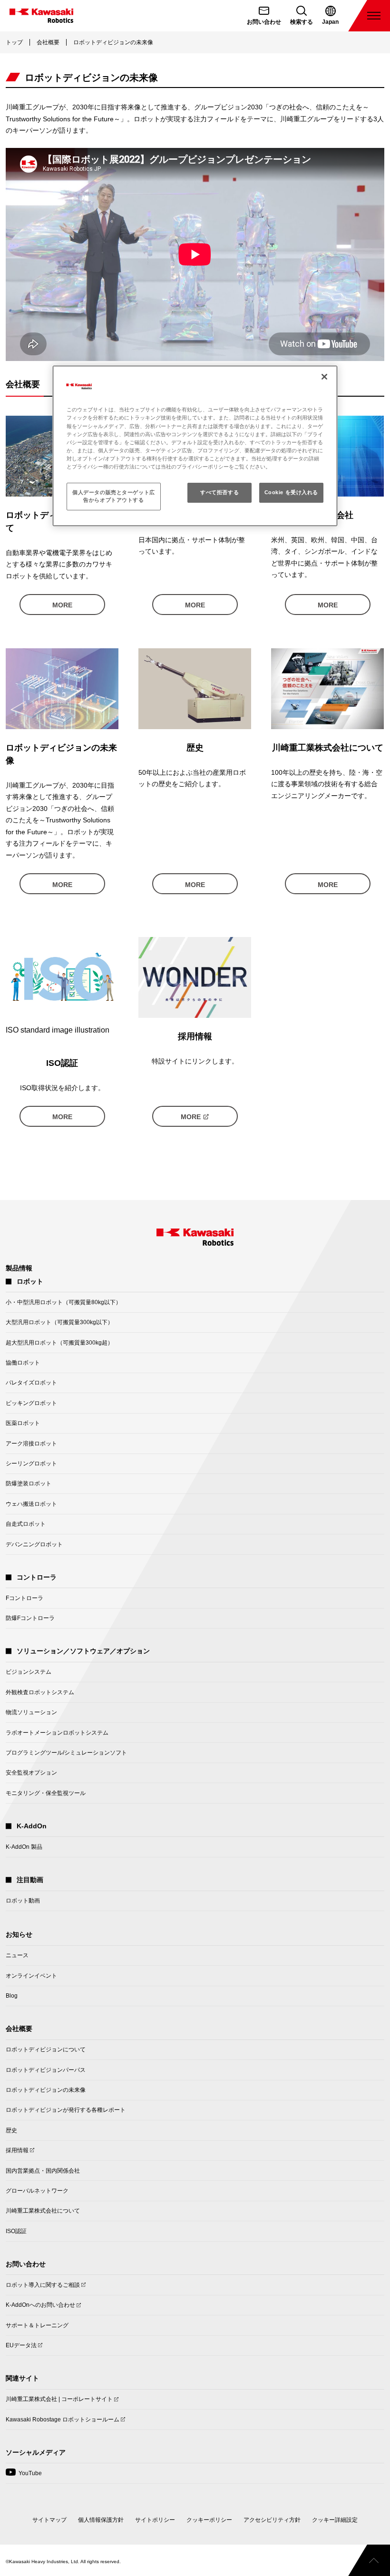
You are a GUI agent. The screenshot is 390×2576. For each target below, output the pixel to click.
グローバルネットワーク (37, 2191)
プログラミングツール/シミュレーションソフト (66, 1753)
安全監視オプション (31, 1773)
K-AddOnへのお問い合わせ (40, 2308)
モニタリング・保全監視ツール (46, 1793)
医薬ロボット (23, 1423)
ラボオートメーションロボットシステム (57, 1733)
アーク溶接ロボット (31, 1444)
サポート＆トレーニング (37, 2325)
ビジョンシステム (29, 1672)
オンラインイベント (31, 1976)
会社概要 (48, 42)
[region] (195, 446)
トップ (14, 42)
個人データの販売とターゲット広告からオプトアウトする (114, 496)
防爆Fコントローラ (30, 1618)
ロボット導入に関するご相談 (43, 2288)
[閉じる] (324, 377)
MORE (62, 605)
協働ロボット (23, 1363)
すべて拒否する (219, 492)
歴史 (11, 2130)
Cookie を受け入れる (291, 492)
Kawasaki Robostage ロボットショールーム (63, 2422)
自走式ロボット (26, 1524)
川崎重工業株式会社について (43, 2211)
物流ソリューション (31, 1712)
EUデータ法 (21, 2348)
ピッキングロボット (31, 1403)
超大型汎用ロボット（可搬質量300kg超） (59, 1343)
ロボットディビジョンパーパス (46, 2070)
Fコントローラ (24, 1598)
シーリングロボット (31, 1464)
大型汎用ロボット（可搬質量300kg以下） (59, 1322)
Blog (12, 1996)
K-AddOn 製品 (24, 1847)
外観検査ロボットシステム (40, 1692)
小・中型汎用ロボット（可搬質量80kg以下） (63, 1302)
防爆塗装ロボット (29, 1483)
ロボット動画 (23, 1901)
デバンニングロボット (34, 1544)
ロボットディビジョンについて (46, 2049)
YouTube (24, 2476)
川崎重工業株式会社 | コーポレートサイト (59, 2402)
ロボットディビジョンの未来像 (46, 2090)
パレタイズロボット (31, 1383)
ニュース (17, 1955)
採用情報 (17, 2153)
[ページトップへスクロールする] (369, 2560)
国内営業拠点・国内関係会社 (43, 2171)
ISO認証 (16, 2231)
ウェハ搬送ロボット (31, 1504)
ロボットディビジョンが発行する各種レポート (66, 2110)
